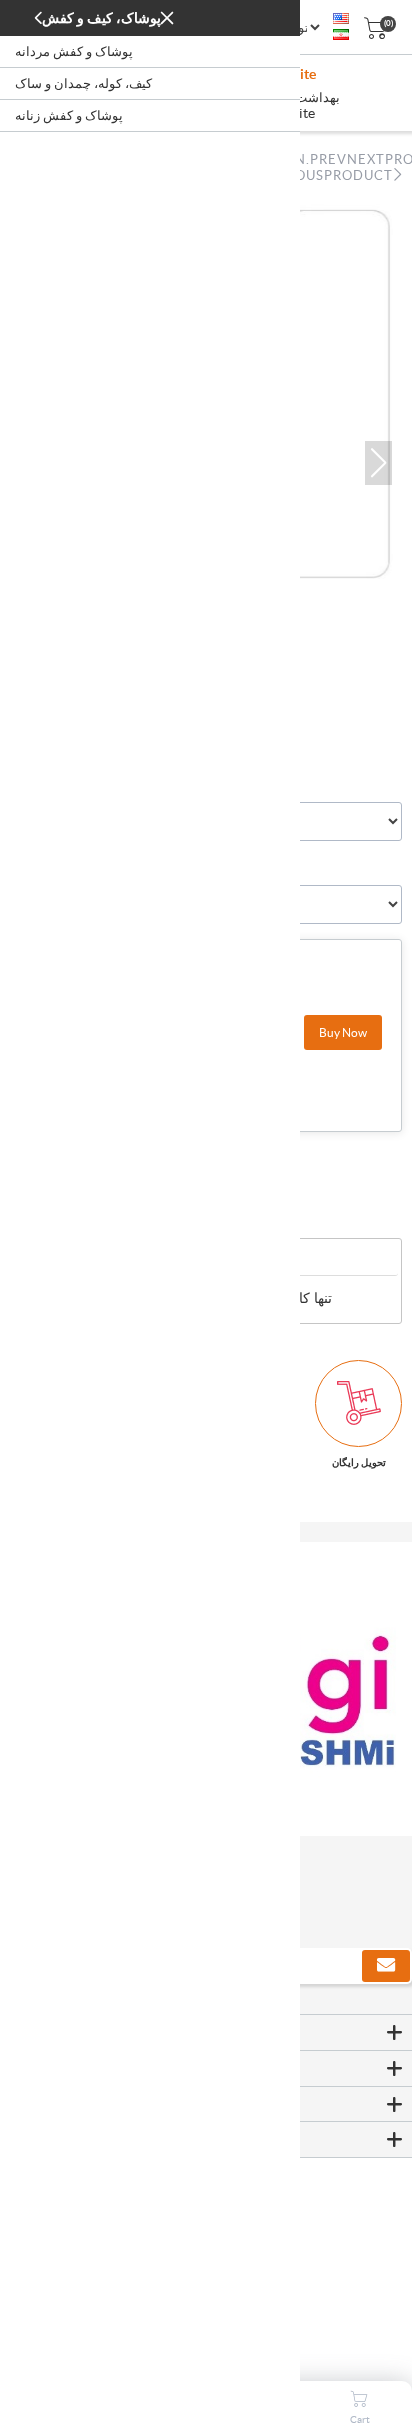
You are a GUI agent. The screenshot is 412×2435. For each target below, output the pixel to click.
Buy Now (343, 1032)
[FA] (341, 35)
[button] (378, 463)
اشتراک (386, 1966)
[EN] (341, 19)
